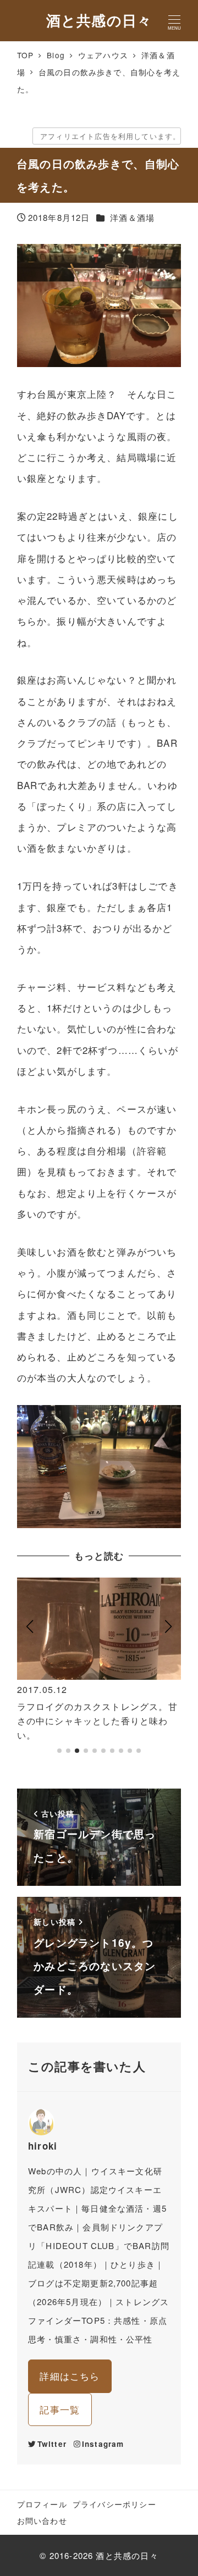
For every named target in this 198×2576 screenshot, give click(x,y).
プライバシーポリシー (114, 2504)
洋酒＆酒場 (132, 217)
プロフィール (42, 2504)
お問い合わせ (42, 2521)
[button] (30, 1670)
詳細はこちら (70, 2376)
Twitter (52, 2444)
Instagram (103, 2444)
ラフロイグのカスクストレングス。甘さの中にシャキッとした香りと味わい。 (97, 1720)
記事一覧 (60, 2409)
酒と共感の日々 (99, 20)
